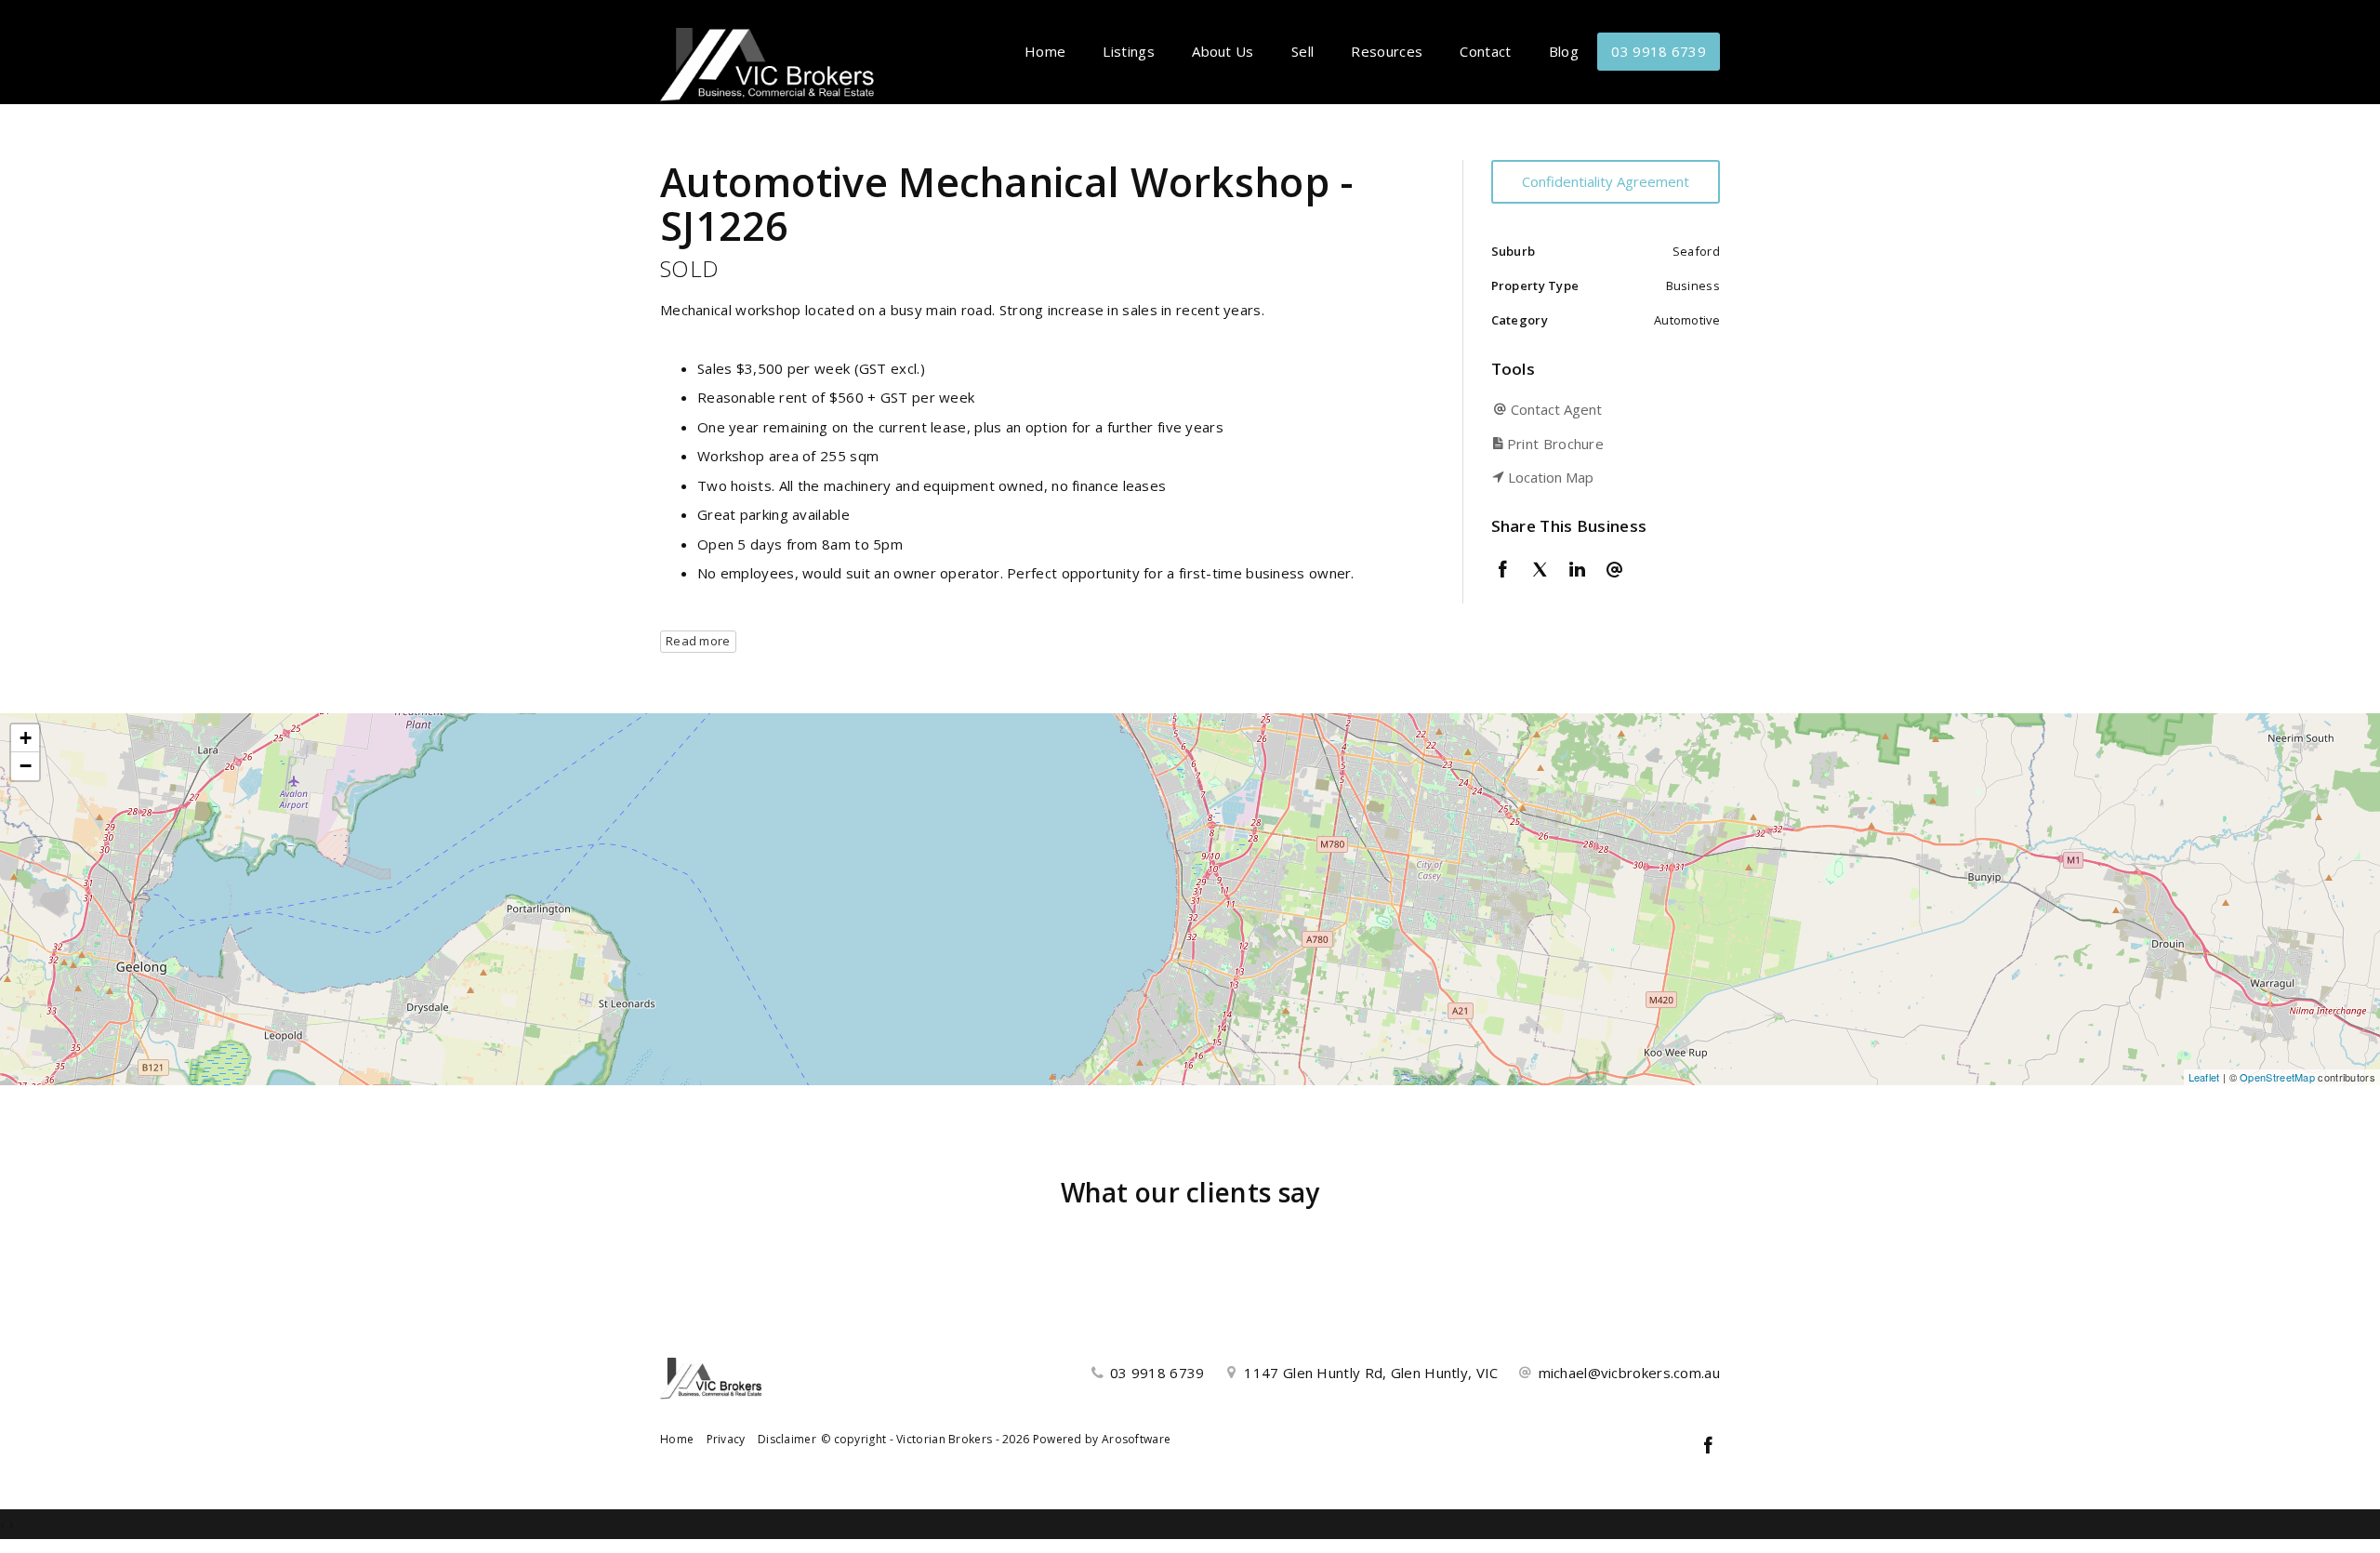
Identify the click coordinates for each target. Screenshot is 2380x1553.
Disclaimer (787, 1439)
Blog (1564, 51)
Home (1045, 51)
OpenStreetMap (2277, 1077)
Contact (1485, 51)
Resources (1387, 51)
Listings (1128, 51)
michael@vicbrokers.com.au (1630, 1373)
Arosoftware (1136, 1439)
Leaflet (2204, 1077)
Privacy (726, 1439)
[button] (1601, 444)
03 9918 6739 (1659, 51)
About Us (1223, 51)
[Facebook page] (1708, 1447)
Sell (1302, 51)
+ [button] (26, 738)
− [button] (26, 766)
